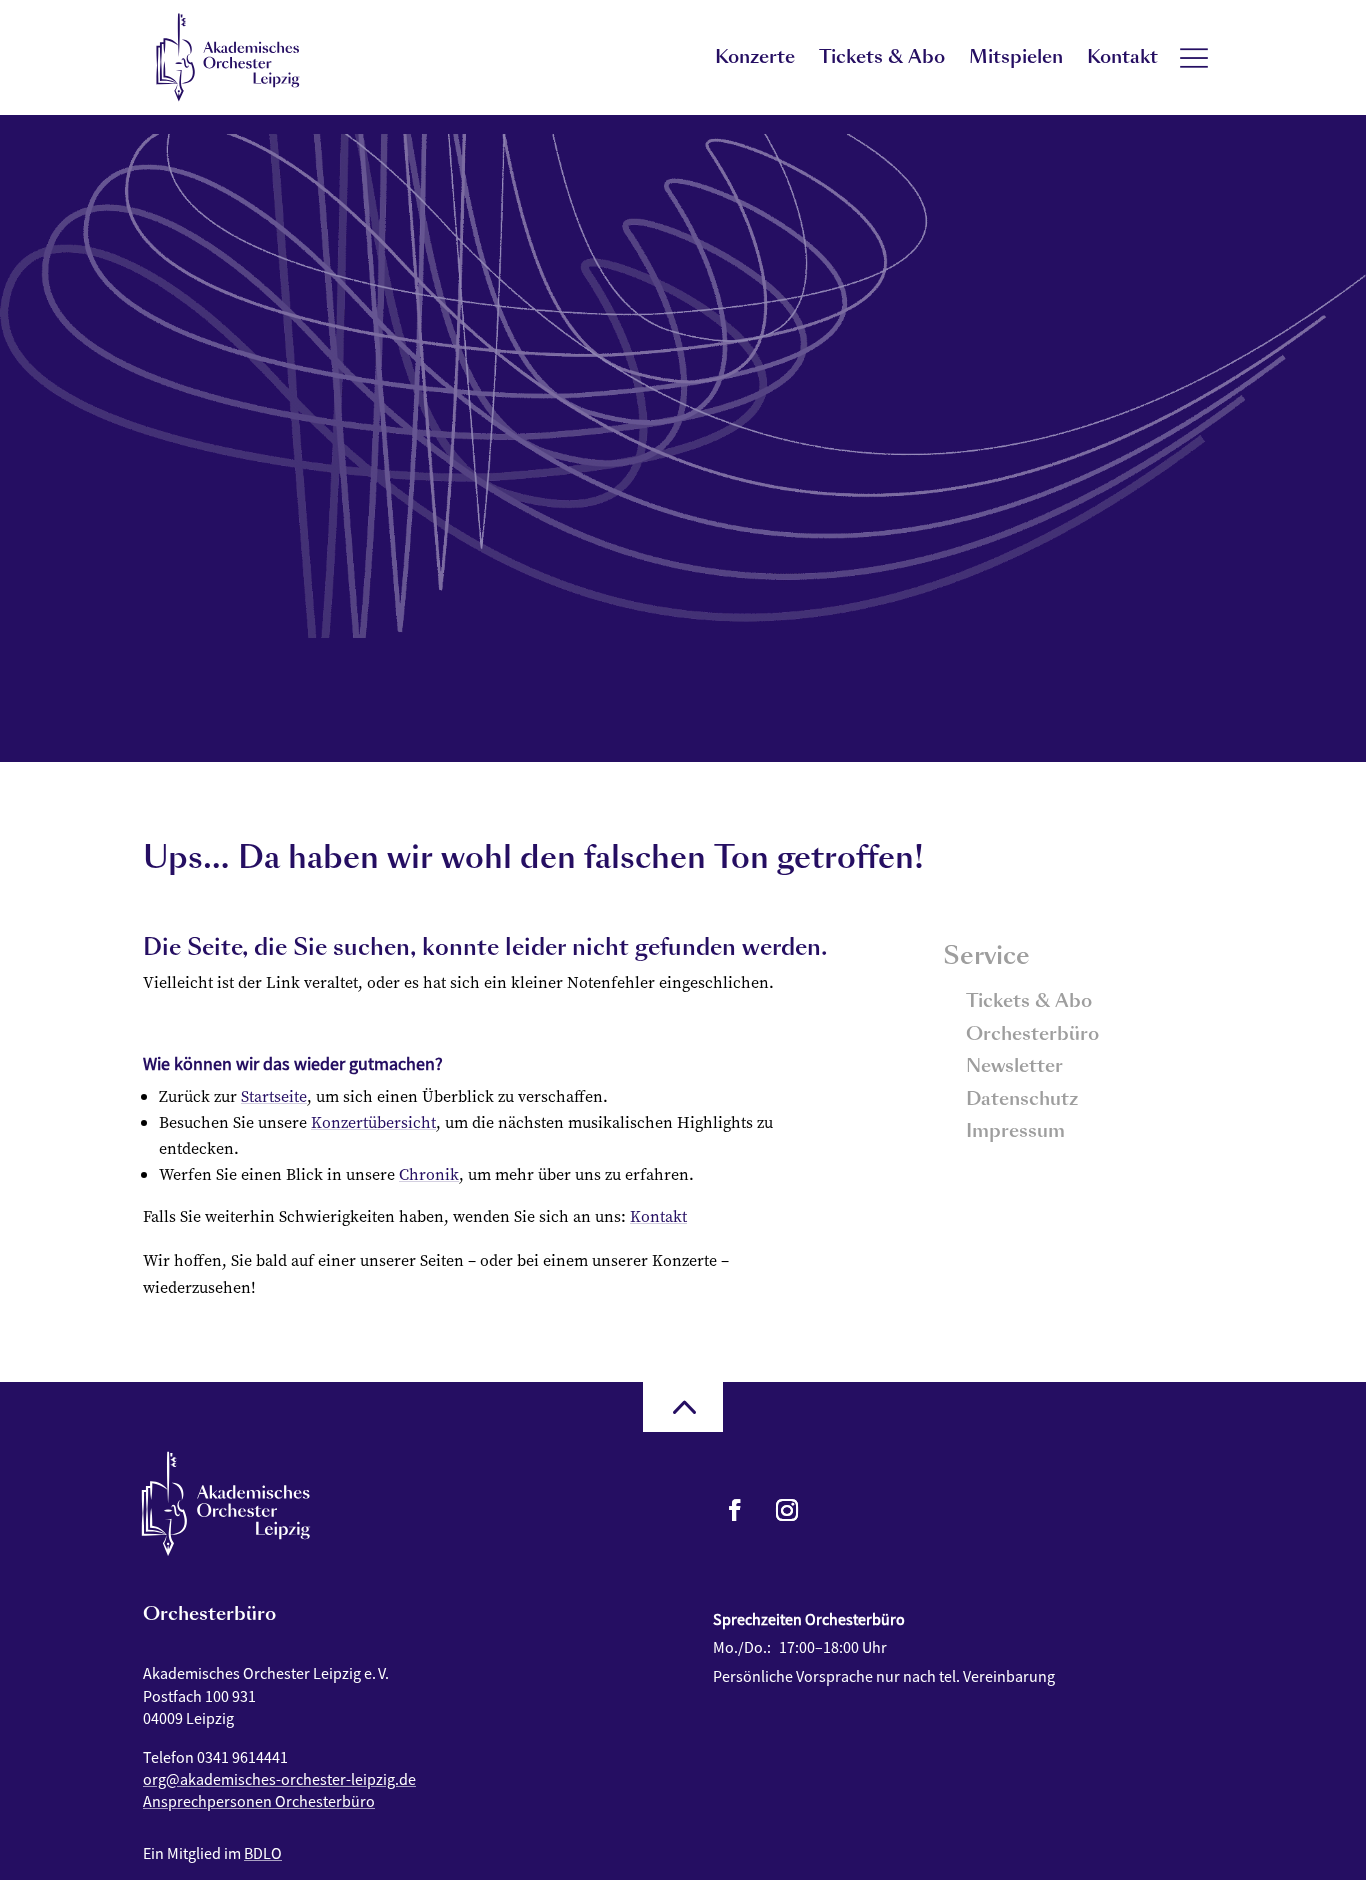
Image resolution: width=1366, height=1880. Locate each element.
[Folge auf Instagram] (787, 1510)
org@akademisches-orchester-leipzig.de (279, 1779)
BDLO (263, 1853)
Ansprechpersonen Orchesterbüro (259, 1801)
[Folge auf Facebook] (735, 1510)
